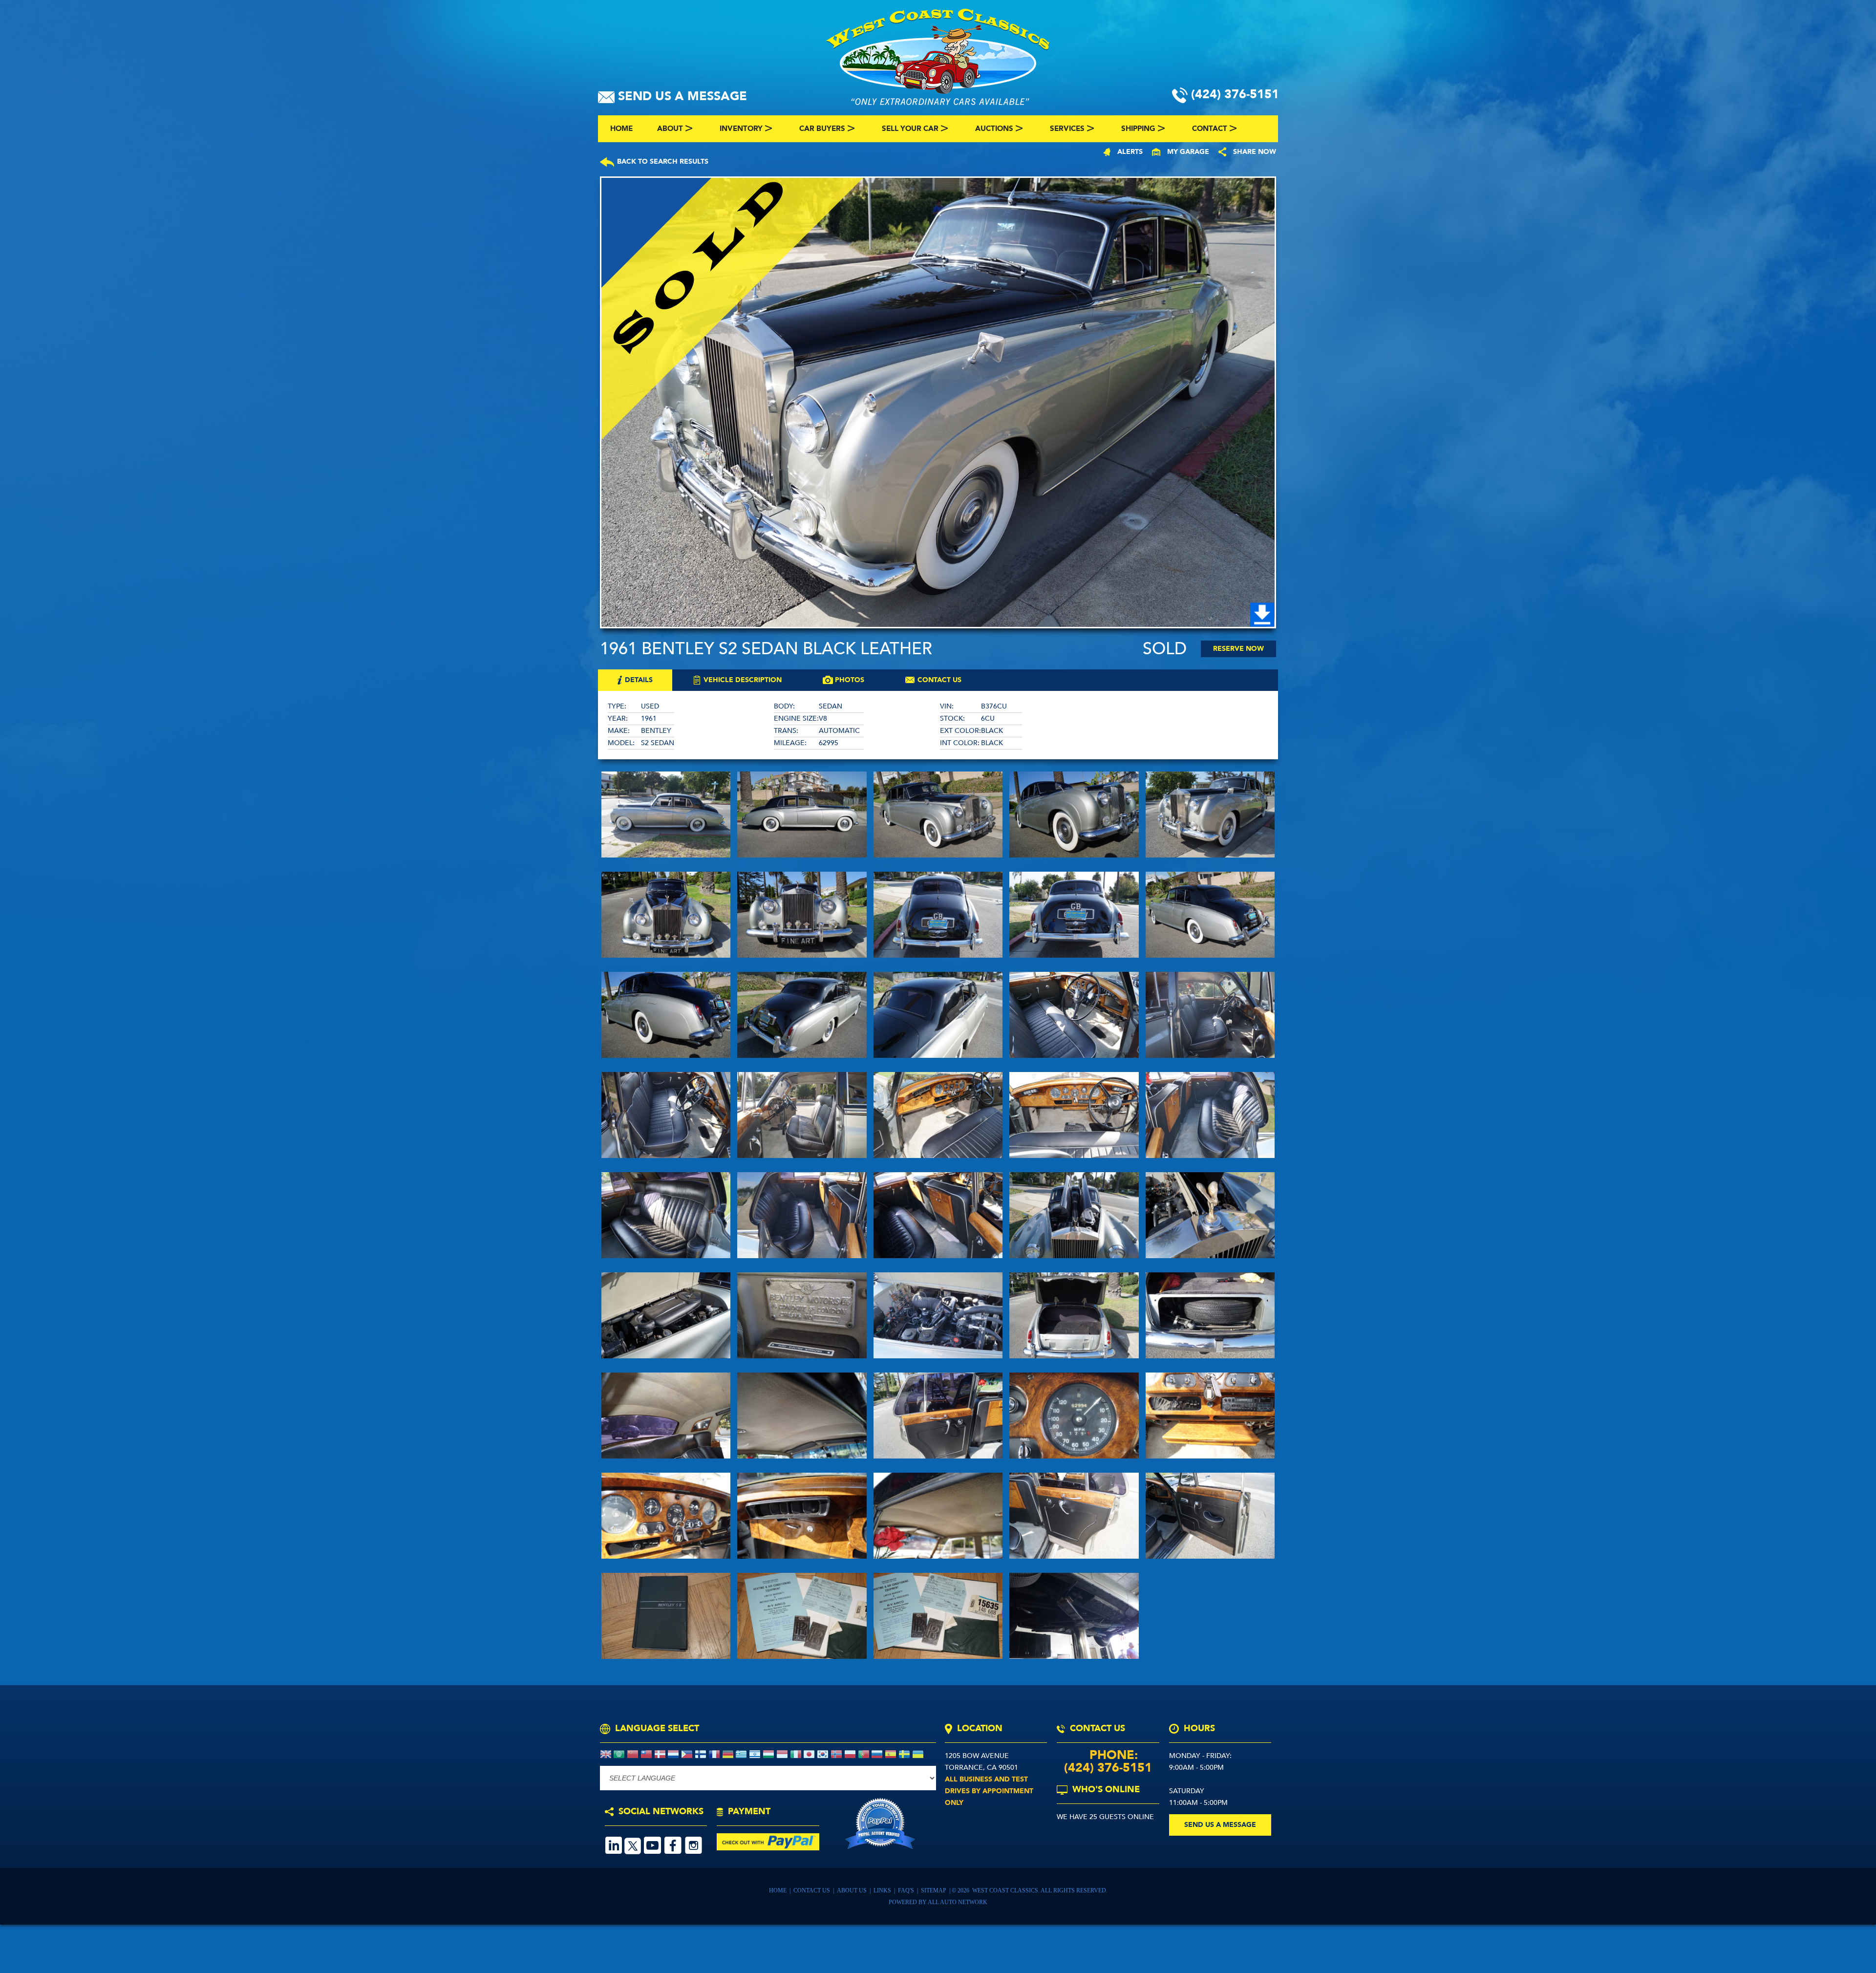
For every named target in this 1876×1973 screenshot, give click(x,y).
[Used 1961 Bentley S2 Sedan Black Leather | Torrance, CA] (938, 402)
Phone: (1108, 1755)
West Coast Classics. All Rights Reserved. (1040, 1890)
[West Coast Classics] (938, 56)
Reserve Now (1238, 649)
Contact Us (812, 1890)
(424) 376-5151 (1108, 1768)
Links (883, 1890)
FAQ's (907, 1890)
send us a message (1220, 1825)
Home (778, 1890)
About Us (853, 1890)
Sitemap (934, 1890)
